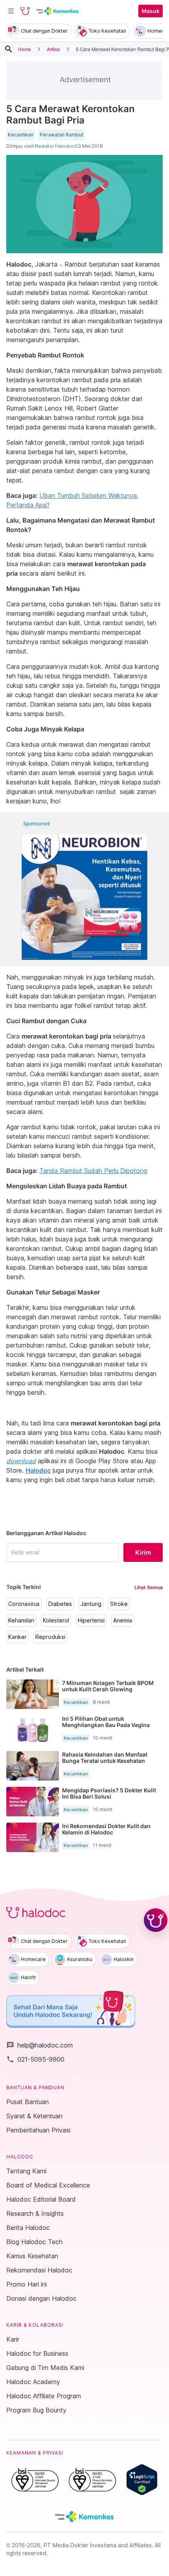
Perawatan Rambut (62, 135)
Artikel (53, 49)
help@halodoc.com (39, 2045)
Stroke (119, 1604)
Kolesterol (56, 1620)
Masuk (151, 11)
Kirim (143, 1552)
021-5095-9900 (35, 2059)
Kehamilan (21, 1620)
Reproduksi (50, 1637)
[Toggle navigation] (11, 11)
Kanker (17, 1637)
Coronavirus (24, 1604)
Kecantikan (21, 135)
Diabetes (60, 1604)
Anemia (123, 1620)
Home (25, 49)
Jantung (91, 1604)
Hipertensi (91, 1620)
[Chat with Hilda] (156, 1920)
